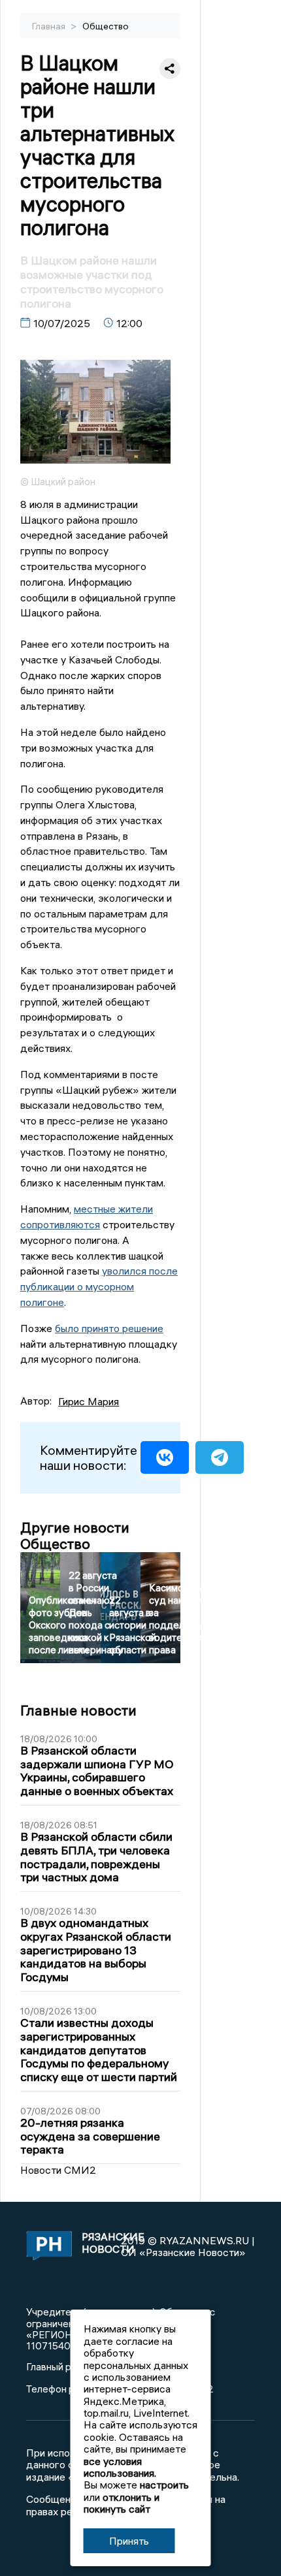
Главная (50, 26)
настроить (164, 2485)
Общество (106, 26)
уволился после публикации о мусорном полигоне (99, 1286)
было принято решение (109, 1328)
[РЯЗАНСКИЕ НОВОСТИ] (47, 2246)
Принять (129, 2541)
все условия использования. (120, 2467)
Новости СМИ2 (58, 2170)
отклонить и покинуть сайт (122, 2503)
